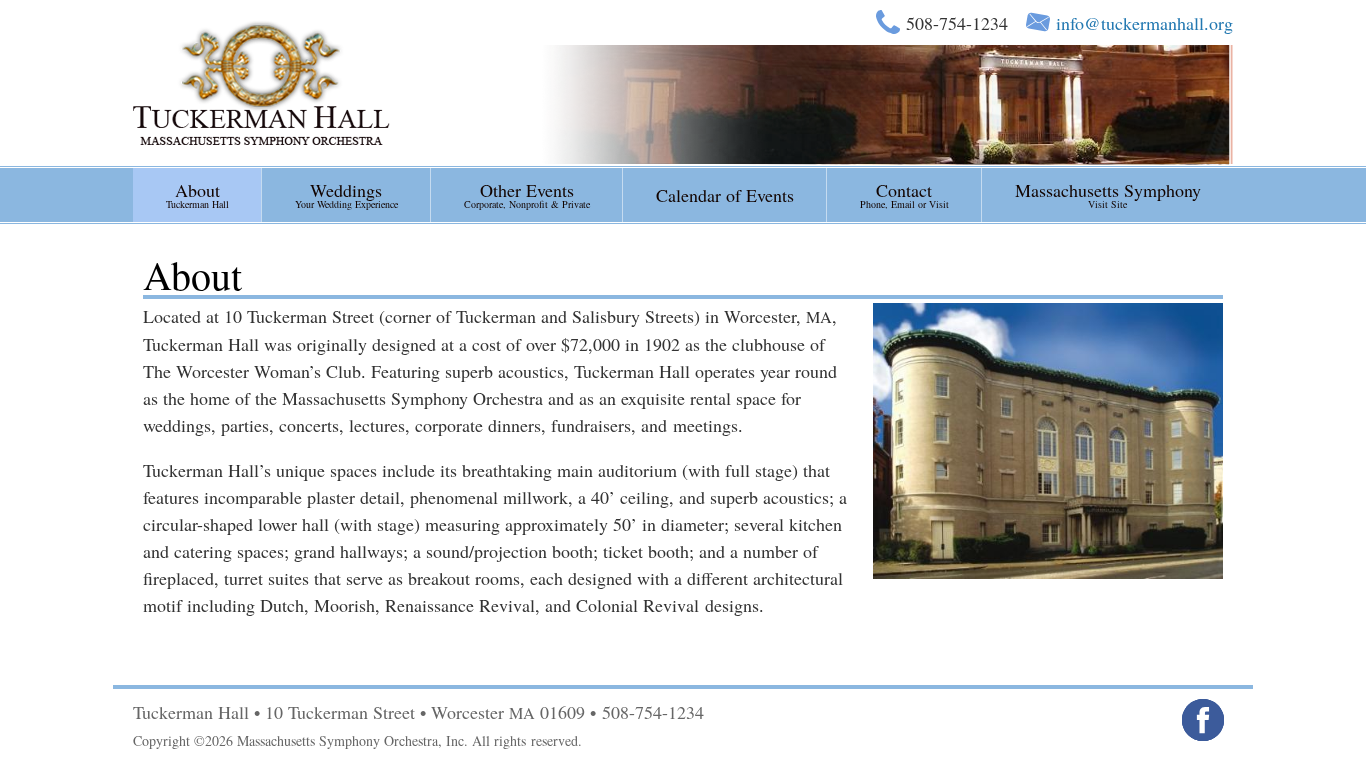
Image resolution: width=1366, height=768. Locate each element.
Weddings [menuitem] (346, 194)
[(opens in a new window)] (1203, 720)
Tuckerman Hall (261, 82)
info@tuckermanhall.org (1144, 23)
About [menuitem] (197, 194)
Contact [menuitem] (904, 194)
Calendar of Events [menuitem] (725, 195)
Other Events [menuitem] (527, 194)
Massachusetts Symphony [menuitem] (1108, 194)
